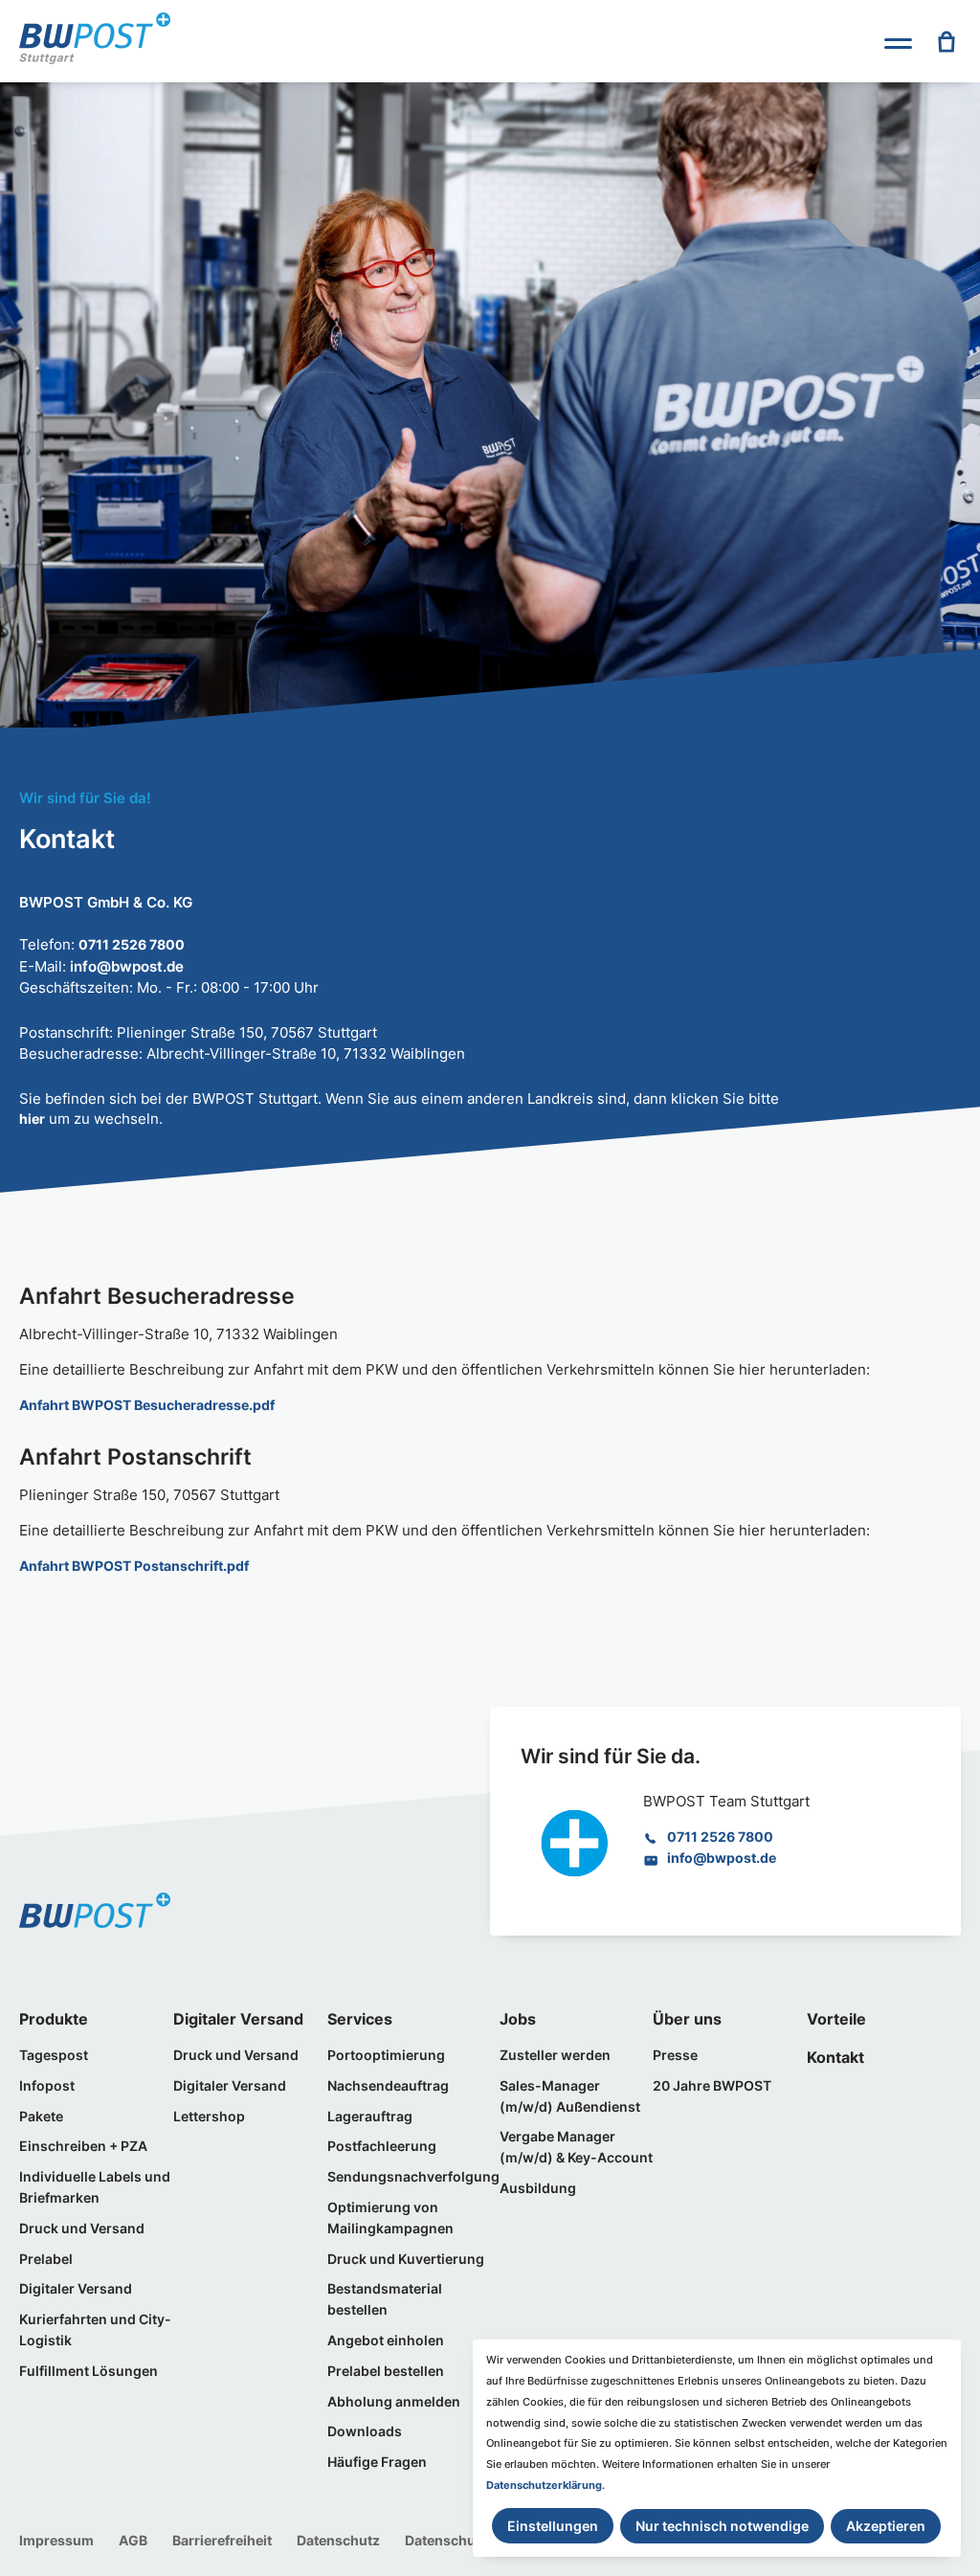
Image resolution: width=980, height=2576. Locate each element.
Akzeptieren (886, 2526)
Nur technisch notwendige (722, 2526)
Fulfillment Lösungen (89, 2371)
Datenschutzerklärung (544, 2485)
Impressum (56, 2541)
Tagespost (54, 2055)
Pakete (41, 2117)
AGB (133, 2541)
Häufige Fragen (377, 2462)
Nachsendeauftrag (388, 2086)
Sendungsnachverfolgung (413, 2177)
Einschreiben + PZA (83, 2146)
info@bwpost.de (722, 1858)
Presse (675, 2055)
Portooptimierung (386, 2055)
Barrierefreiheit (222, 2541)
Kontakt (835, 2057)
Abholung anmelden (394, 2402)
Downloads (365, 2431)
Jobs (518, 2019)
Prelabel (46, 2259)
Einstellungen (553, 2526)
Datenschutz (338, 2541)
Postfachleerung (382, 2146)
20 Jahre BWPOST (712, 2086)
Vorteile (836, 2019)
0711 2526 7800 (132, 945)
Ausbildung (538, 2188)
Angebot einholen (386, 2341)
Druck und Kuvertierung (406, 2259)
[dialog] (717, 2448)
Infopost (47, 2086)
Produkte (54, 2019)
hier (32, 1119)
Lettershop (209, 2117)
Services (360, 2019)
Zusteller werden (555, 2055)
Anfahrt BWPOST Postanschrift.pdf (134, 1566)
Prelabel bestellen (386, 2371)
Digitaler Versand (76, 2289)
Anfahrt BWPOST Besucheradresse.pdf (147, 1405)
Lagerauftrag (370, 2117)
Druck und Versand (82, 2229)
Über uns (687, 2019)
